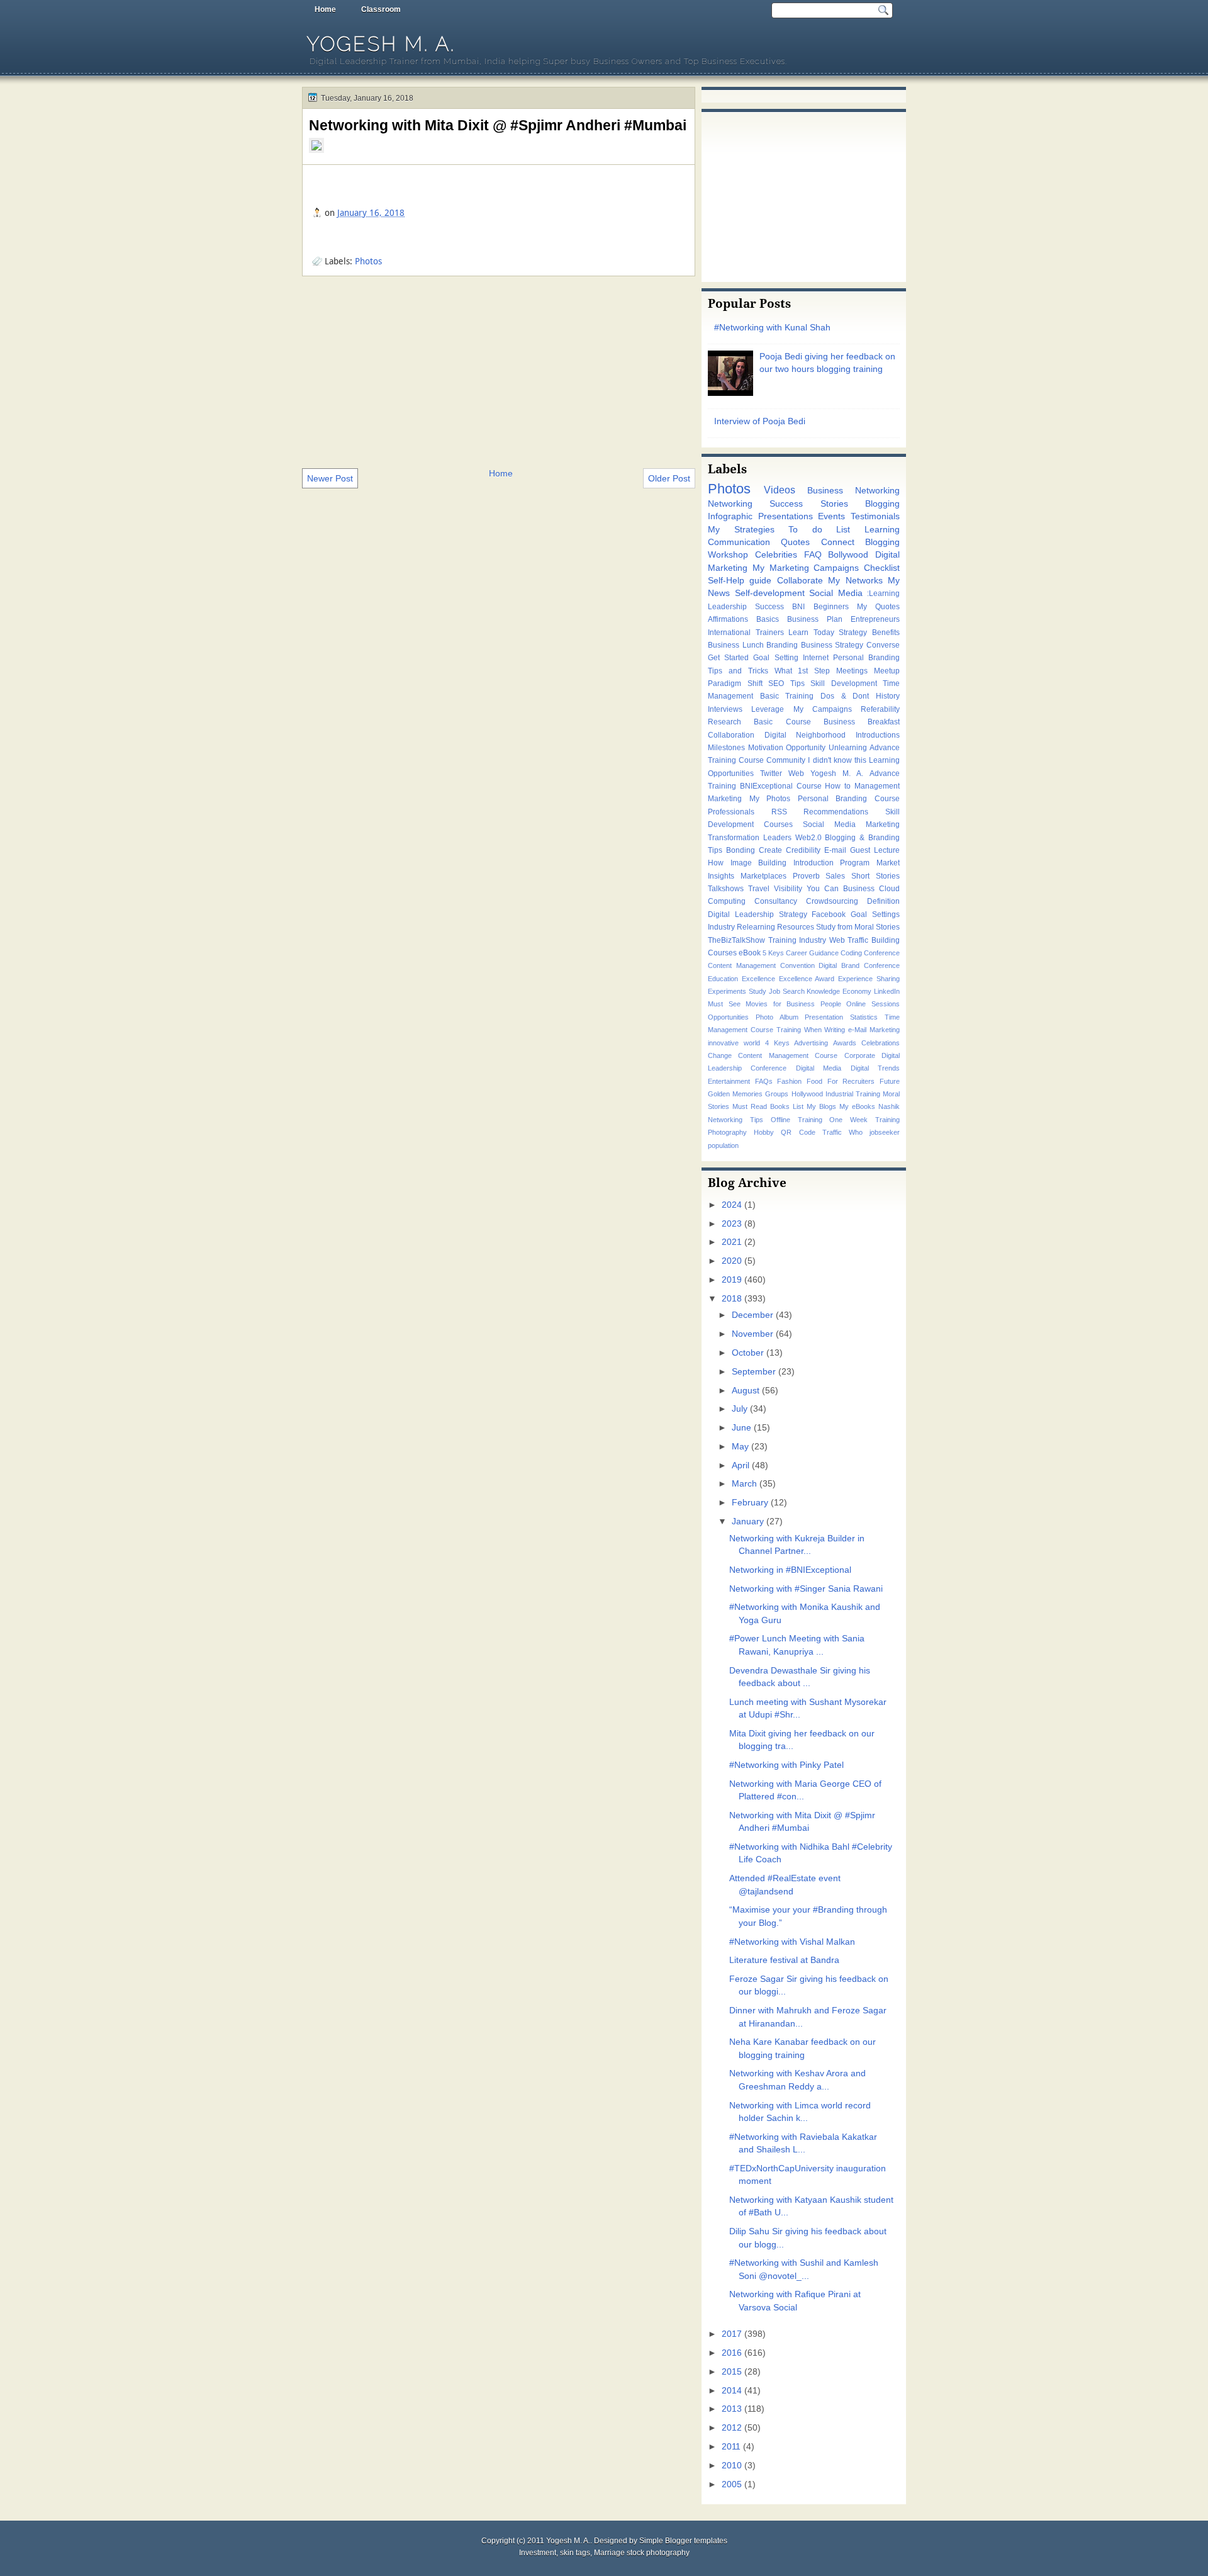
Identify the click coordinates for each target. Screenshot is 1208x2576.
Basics (768, 619)
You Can (823, 889)
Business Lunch (736, 645)
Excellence (758, 979)
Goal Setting (775, 658)
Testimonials (875, 516)
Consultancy (776, 901)
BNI (798, 607)
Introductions (878, 735)
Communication (739, 542)
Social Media (836, 593)
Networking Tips (735, 1120)
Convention (797, 965)
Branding (782, 645)
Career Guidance (812, 953)
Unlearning (848, 748)
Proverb (806, 876)
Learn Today (811, 633)
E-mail (835, 850)
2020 (732, 1261)
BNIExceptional (766, 786)
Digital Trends (875, 1068)
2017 (732, 2334)
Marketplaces (763, 876)
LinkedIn (887, 991)
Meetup (887, 671)
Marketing (725, 799)
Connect (838, 542)
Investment (538, 2553)
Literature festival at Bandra (784, 1960)
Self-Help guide (740, 581)
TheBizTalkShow (736, 940)
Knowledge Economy (839, 991)
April (741, 1465)
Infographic (730, 516)
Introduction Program (832, 863)
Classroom (381, 9)
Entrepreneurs (875, 619)
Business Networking (853, 491)
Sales (835, 876)
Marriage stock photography (642, 2553)
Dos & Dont (845, 696)
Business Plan (815, 619)
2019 (732, 1280)
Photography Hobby (741, 1132)
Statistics (864, 1017)
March (744, 1484)
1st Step (814, 671)
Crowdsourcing (832, 901)
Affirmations (728, 619)
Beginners (831, 607)
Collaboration (731, 735)
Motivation (766, 748)
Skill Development (844, 683)
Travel (759, 889)
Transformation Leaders (750, 838)
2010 (732, 2466)
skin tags (575, 2553)
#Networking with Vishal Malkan (792, 1942)
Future (890, 1081)
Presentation (824, 1017)
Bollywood (848, 555)
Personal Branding (866, 658)
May (740, 1447)
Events (831, 516)
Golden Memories (735, 1094)
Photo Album (777, 1017)
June (741, 1428)
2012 (732, 2428)
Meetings (852, 671)
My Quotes (878, 607)
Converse (883, 645)
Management (877, 786)
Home (325, 9)
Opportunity (806, 748)
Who (856, 1132)
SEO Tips (786, 683)
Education (723, 979)
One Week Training (864, 1120)
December (752, 1315)
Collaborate (800, 581)
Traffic (832, 1132)
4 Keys (777, 1043)
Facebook (829, 914)
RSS (779, 812)
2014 (732, 2391)
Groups (777, 1094)
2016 (732, 2353)
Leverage (768, 709)
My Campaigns (823, 709)
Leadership (727, 607)
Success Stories (808, 504)
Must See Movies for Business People (775, 1004)
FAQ (813, 555)
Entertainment (729, 1081)
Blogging (882, 504)
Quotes (795, 542)
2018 (732, 1299)
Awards (845, 1043)
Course (809, 786)
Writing (835, 1030)
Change (720, 1055)
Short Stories (875, 876)
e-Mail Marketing (874, 1030)
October (748, 1353)
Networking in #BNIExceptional (790, 1570)
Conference (882, 953)
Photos (368, 261)
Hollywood (807, 1094)
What (783, 671)
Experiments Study (737, 991)
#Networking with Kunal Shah (772, 328)
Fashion (789, 1081)
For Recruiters (851, 1081)
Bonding (741, 850)
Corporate (860, 1055)
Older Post (669, 478)
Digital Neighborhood (805, 735)
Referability (880, 709)
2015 (732, 2372)
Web (796, 773)
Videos (780, 490)
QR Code (798, 1132)
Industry (721, 927)
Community (786, 760)
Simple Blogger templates (683, 2541)
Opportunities (728, 1017)
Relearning (756, 927)
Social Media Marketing (851, 824)
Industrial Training (853, 1094)
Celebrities (776, 555)
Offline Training (797, 1120)
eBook (750, 953)
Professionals (731, 812)
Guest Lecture (875, 850)
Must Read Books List (768, 1106)
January (748, 1521)
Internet (816, 658)
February (750, 1503)
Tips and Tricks (738, 671)
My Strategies (741, 530)
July (740, 1409)
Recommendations (836, 812)
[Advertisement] (499, 371)
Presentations (786, 516)
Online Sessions (873, 1004)
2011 (731, 2447)
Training (789, 1030)
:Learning (883, 593)
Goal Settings (875, 914)
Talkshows (726, 889)
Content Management (742, 965)
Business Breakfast (862, 722)
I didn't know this (837, 760)
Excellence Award (807, 979)
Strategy (853, 633)
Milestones (726, 748)
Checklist (882, 568)
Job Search (787, 991)
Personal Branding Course (849, 799)
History (888, 696)
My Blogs (821, 1106)
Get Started (728, 658)
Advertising (811, 1043)
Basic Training (787, 696)
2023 (732, 1224)
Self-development (770, 593)
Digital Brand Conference (859, 965)
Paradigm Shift (735, 683)
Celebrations (881, 1043)
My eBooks (857, 1106)
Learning (882, 530)
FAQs (764, 1081)
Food (814, 1081)
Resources (796, 927)
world (752, 1043)
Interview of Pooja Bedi (760, 421)
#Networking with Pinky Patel (786, 1765)
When (813, 1030)
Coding (851, 953)
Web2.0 (808, 838)
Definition (883, 901)
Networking (730, 504)
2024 (732, 1205)
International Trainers (746, 633)
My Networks (855, 581)
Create (770, 850)
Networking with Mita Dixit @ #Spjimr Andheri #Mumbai (498, 125)
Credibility (803, 850)
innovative (723, 1043)
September (754, 1372)
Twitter (771, 773)
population (723, 1145)
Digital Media (819, 1068)
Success (769, 607)
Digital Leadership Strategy (758, 914)
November (752, 1334)
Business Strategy (832, 645)
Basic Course (782, 722)
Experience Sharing (869, 979)
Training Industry (797, 940)
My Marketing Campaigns (806, 568)
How (716, 863)
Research (724, 722)
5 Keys (773, 953)
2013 (732, 2409)
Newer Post (330, 478)
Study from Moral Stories (858, 927)
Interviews (725, 709)
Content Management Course (788, 1055)
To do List (819, 530)
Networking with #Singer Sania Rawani (806, 1589)
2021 (732, 1242)
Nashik (889, 1106)
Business (859, 889)
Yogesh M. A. (381, 44)
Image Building (759, 863)
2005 (732, 2484)
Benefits (886, 633)
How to (838, 786)
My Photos (770, 799)
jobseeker (885, 1132)
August (746, 1391)
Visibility (788, 889)
